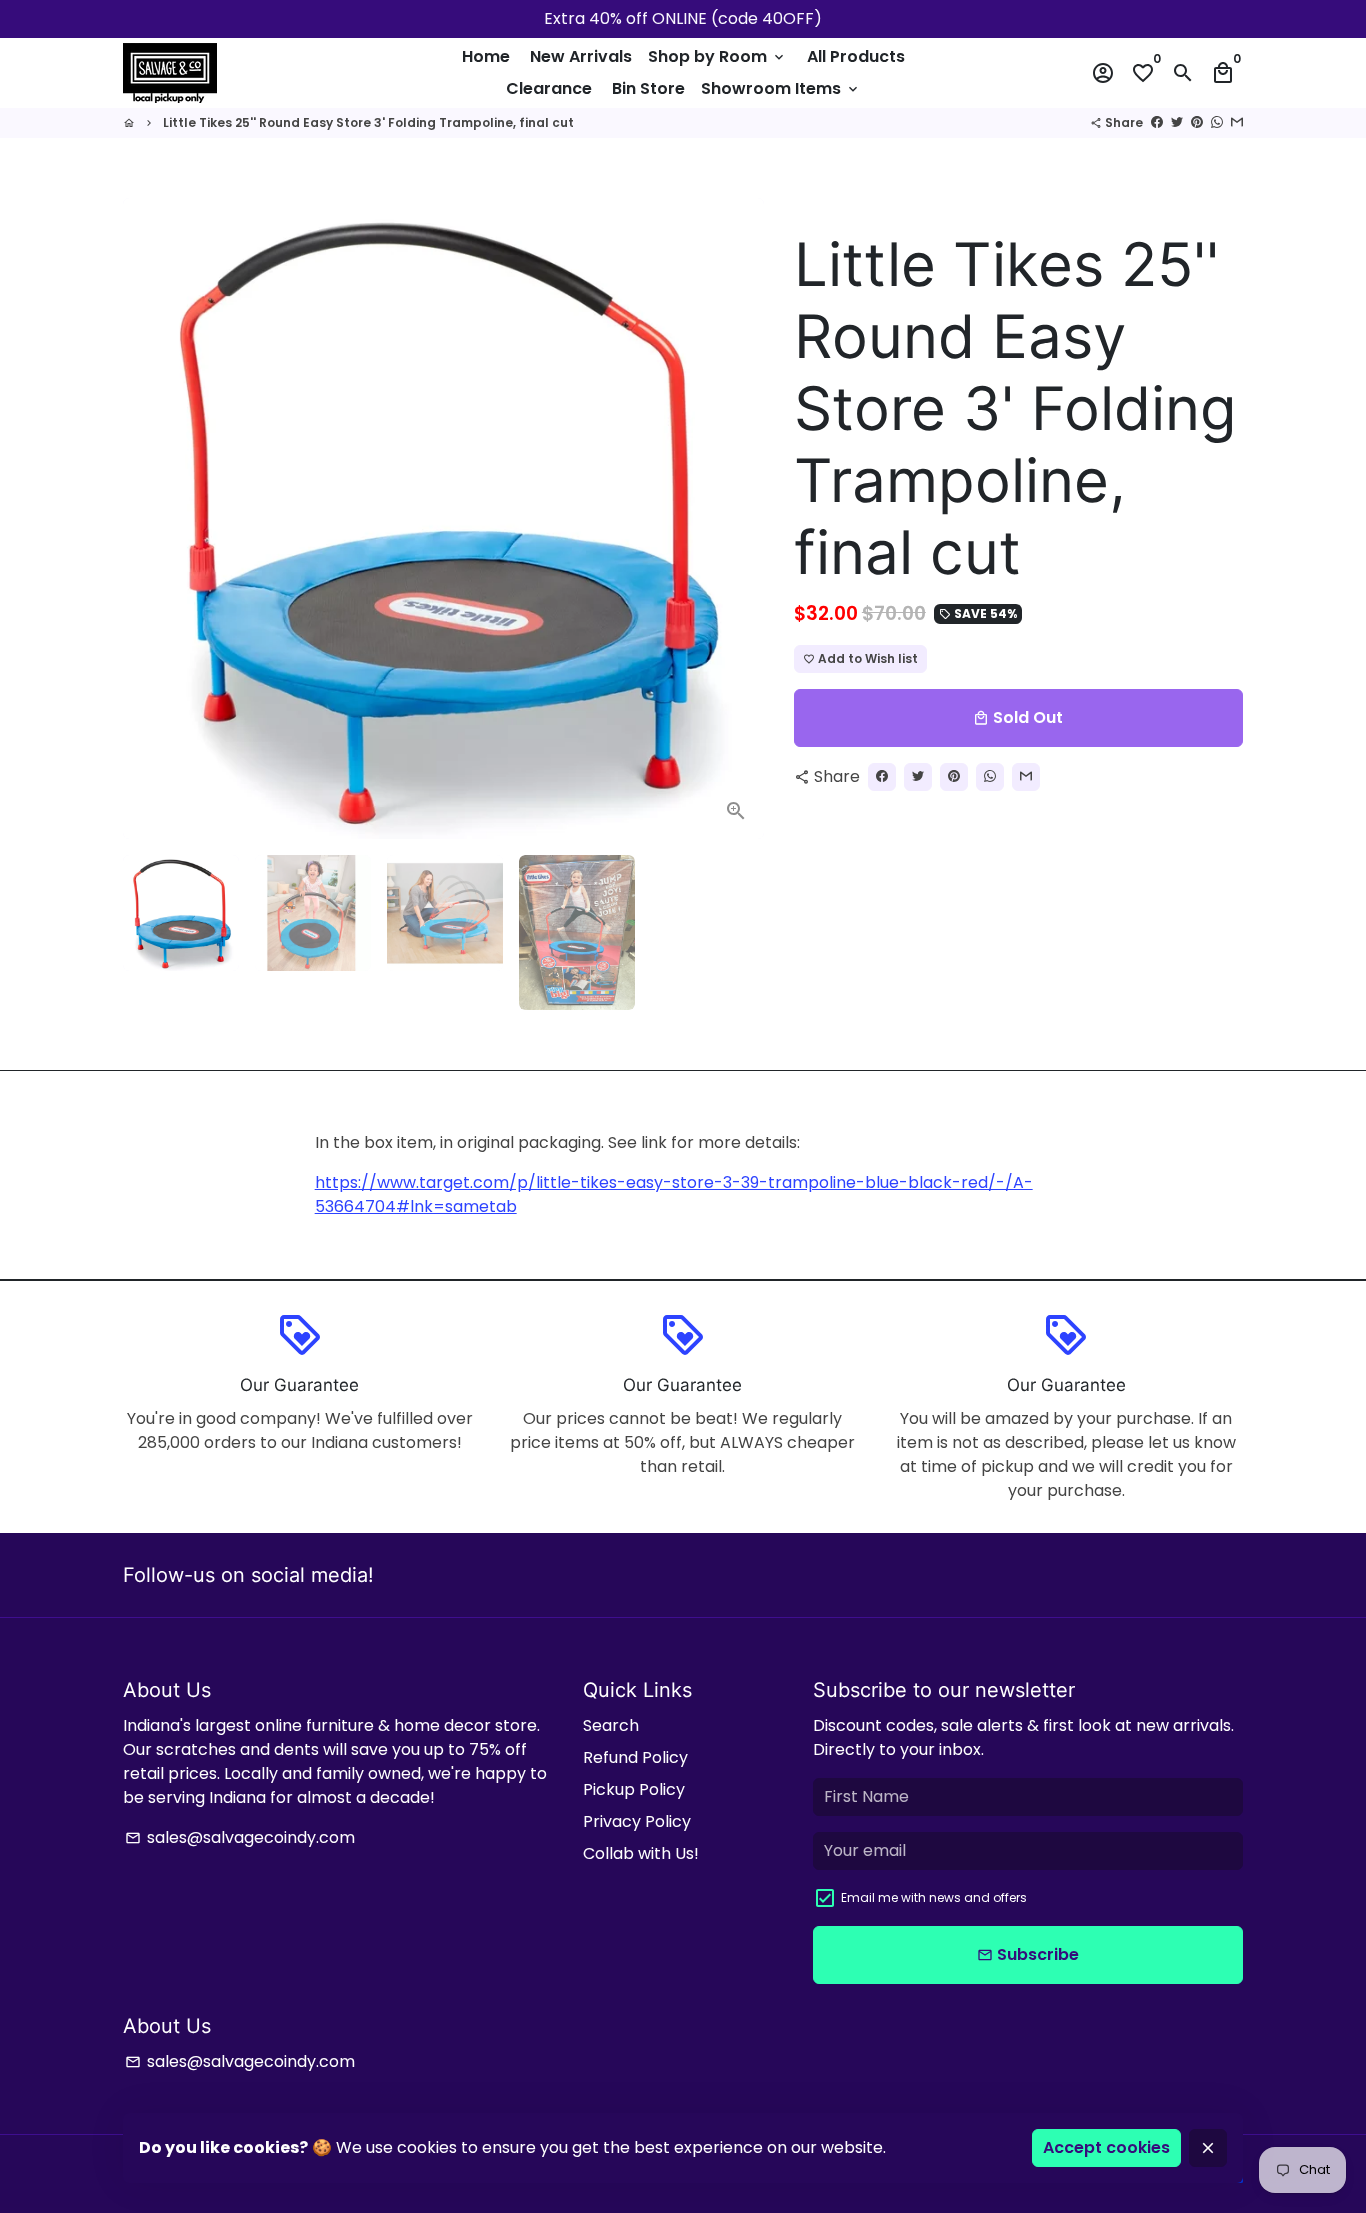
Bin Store (648, 88)
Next (737, 519)
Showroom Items (781, 88)
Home (486, 56)
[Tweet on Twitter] (1177, 122)
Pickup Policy (634, 1789)
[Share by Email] (1237, 122)
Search (611, 1725)
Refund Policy (635, 1757)
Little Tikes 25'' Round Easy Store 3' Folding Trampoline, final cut (368, 122)
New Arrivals (581, 56)
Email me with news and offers (934, 1897)
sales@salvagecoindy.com (240, 1837)
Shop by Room (717, 56)
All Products (856, 56)
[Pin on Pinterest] (1197, 122)
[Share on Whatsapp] (1217, 122)
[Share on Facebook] (1157, 122)
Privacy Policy (637, 1821)
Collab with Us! (641, 1853)
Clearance (549, 88)
